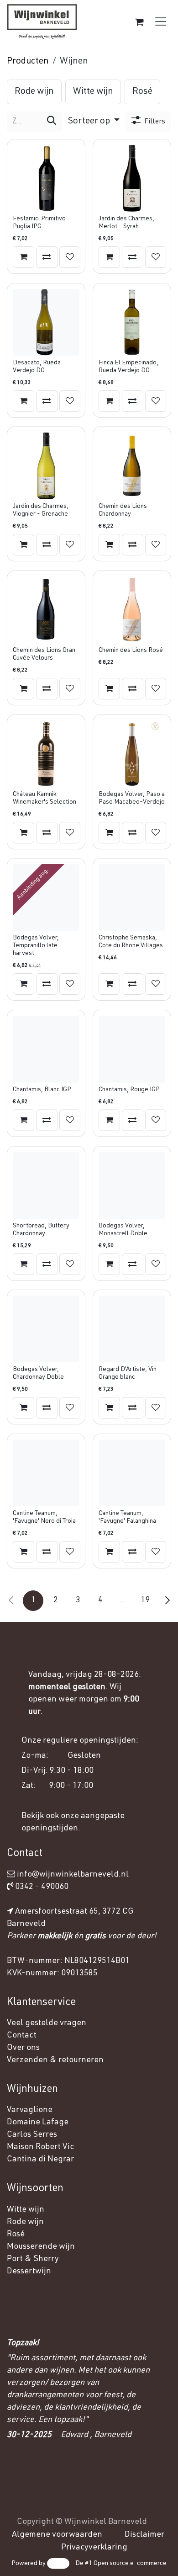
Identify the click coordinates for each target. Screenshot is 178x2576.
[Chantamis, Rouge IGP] (132, 1049)
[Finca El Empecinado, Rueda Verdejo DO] (132, 322)
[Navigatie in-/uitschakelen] (161, 22)
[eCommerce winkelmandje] (139, 22)
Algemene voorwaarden (57, 2535)
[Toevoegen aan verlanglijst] (70, 257)
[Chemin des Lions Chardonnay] (132, 466)
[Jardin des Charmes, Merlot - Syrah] (132, 178)
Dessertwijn (29, 2272)
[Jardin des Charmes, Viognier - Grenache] (46, 466)
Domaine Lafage (39, 2123)
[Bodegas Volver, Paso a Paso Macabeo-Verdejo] (132, 754)
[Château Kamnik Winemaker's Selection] (46, 754)
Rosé (16, 2235)
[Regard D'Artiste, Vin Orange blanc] (132, 1329)
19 (145, 1600)
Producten (28, 62)
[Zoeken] (52, 122)
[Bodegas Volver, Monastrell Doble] (132, 1185)
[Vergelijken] (47, 257)
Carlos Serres (33, 2135)
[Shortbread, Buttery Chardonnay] (46, 1185)
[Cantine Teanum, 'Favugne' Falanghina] (132, 1473)
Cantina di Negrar (40, 2160)
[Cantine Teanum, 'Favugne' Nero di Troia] (46, 1473)
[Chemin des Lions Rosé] (132, 610)
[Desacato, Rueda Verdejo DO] (46, 322)
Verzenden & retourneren (55, 2060)
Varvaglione (30, 2110)
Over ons (23, 2048)
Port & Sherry (33, 2259)
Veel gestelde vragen (47, 2023)
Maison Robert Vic (40, 2147)
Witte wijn (26, 2210)
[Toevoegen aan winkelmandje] (24, 257)
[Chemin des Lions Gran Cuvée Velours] (46, 610)
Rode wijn (25, 2222)
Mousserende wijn (41, 2247)
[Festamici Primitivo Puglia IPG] (46, 178)
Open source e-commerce (130, 2564)
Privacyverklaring (94, 2548)
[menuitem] (34, 92)
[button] (94, 122)
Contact (22, 2036)
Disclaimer (144, 2535)
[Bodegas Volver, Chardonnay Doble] (46, 1329)
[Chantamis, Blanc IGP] (46, 1049)
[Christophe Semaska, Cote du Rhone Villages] (132, 897)
